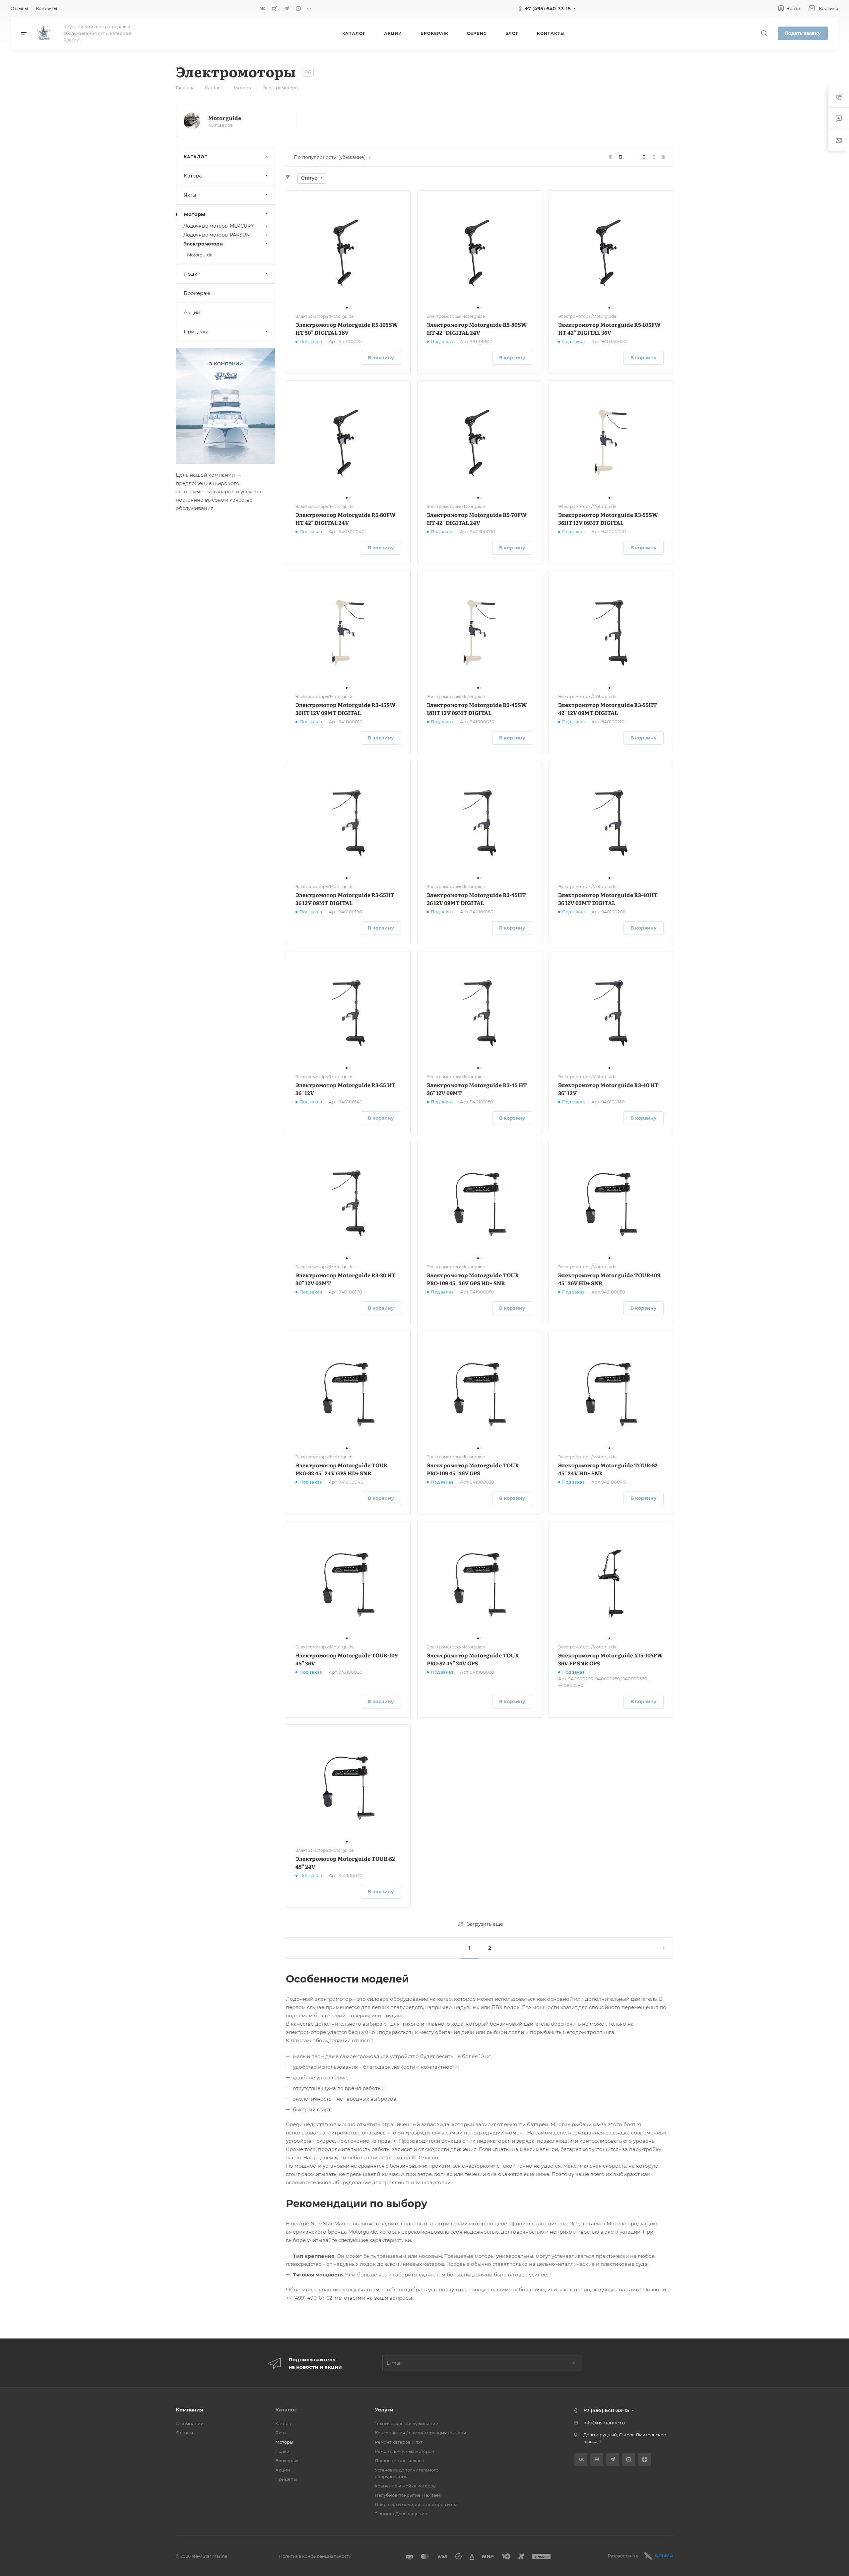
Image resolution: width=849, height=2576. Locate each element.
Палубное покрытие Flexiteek (408, 2495)
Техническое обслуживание (406, 2423)
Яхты (190, 195)
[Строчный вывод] (653, 157)
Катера (193, 176)
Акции (192, 312)
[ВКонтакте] (263, 8)
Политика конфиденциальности (315, 2556)
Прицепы (196, 332)
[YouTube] (298, 8)
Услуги (384, 2410)
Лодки (192, 274)
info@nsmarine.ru (604, 2423)
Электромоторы (203, 244)
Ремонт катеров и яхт (399, 2442)
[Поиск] (764, 33)
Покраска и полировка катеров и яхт (416, 2504)
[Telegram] (287, 8)
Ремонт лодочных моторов (404, 2451)
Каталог (286, 2410)
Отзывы (184, 2433)
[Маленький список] (611, 157)
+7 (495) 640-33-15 (548, 8)
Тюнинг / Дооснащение (401, 2514)
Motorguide (225, 118)
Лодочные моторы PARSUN (217, 235)
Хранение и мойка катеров (405, 2486)
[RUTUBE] (275, 8)
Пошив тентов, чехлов (399, 2461)
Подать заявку (803, 33)
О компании (190, 2423)
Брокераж (197, 293)
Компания (189, 2410)
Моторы (195, 214)
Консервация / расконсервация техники (421, 2433)
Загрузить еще (485, 1924)
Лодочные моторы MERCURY (219, 226)
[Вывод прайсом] (663, 157)
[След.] (658, 1948)
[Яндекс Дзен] (645, 2459)
